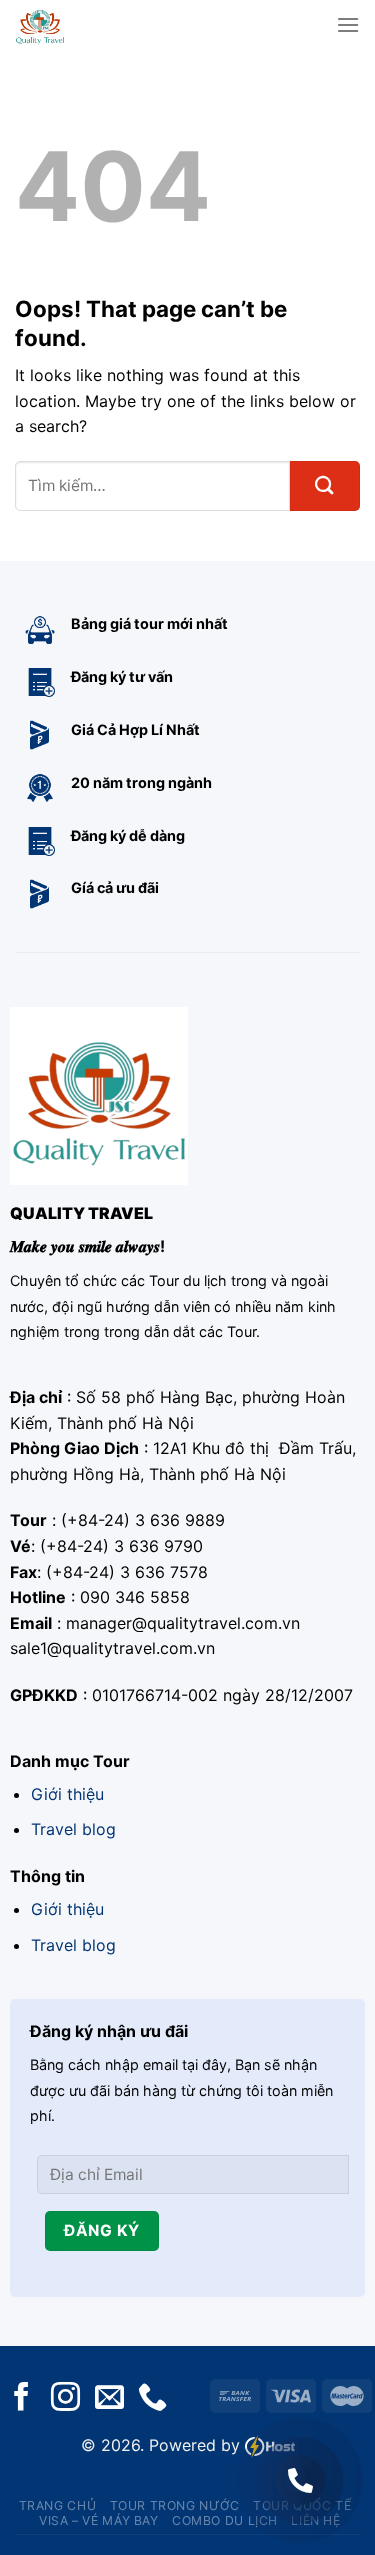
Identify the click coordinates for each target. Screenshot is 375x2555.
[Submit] (325, 486)
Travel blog (73, 1829)
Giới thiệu (67, 1794)
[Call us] (152, 2398)
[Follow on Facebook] (21, 2398)
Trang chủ (58, 2505)
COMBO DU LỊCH (225, 2520)
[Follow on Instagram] (65, 2398)
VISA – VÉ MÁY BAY (98, 2520)
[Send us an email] (109, 2398)
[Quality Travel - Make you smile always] (72, 25)
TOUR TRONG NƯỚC (175, 2505)
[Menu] (348, 24)
